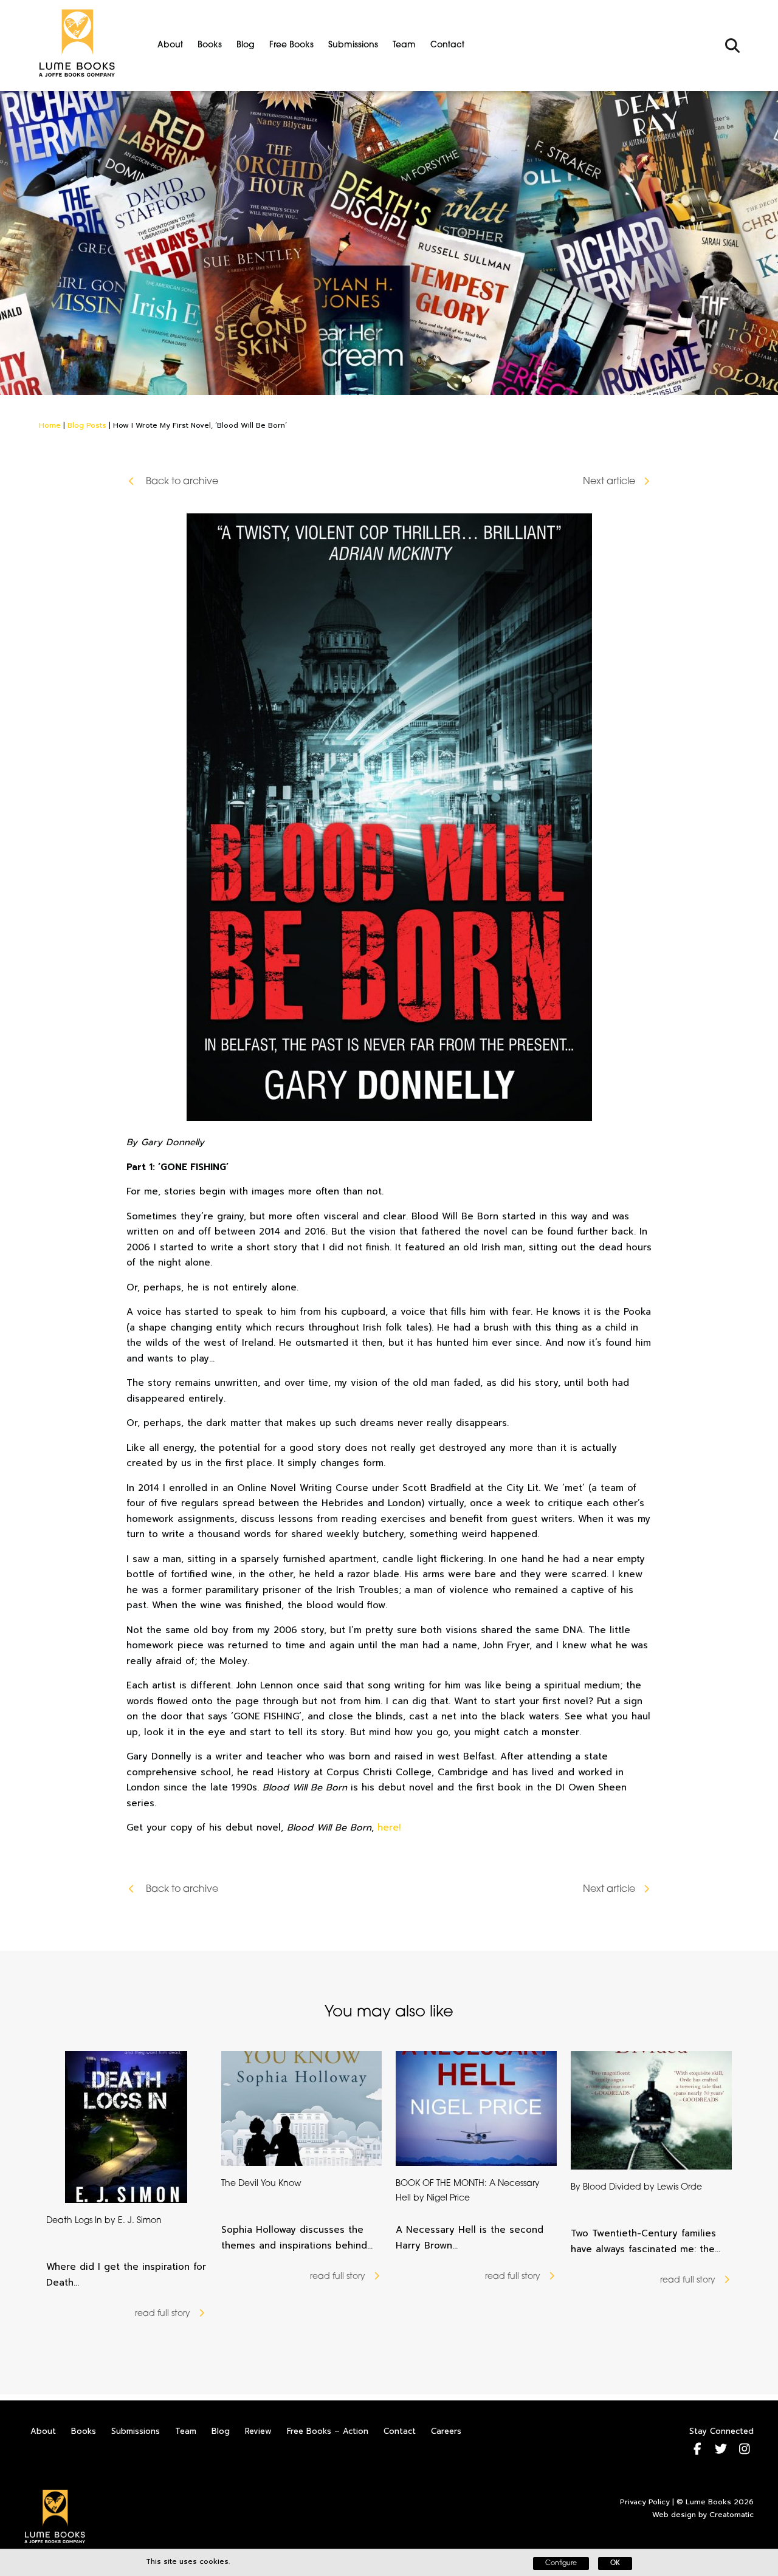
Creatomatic (732, 2515)
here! (389, 1828)
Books (210, 45)
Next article (609, 482)
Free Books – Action (328, 2431)
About (170, 45)
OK (615, 2564)
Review (258, 2431)
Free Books (291, 45)
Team (404, 45)
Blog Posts (87, 425)
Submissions (353, 45)
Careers (446, 2431)
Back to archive (181, 482)
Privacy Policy (645, 2502)
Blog (246, 45)
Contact (447, 45)
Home (50, 425)
